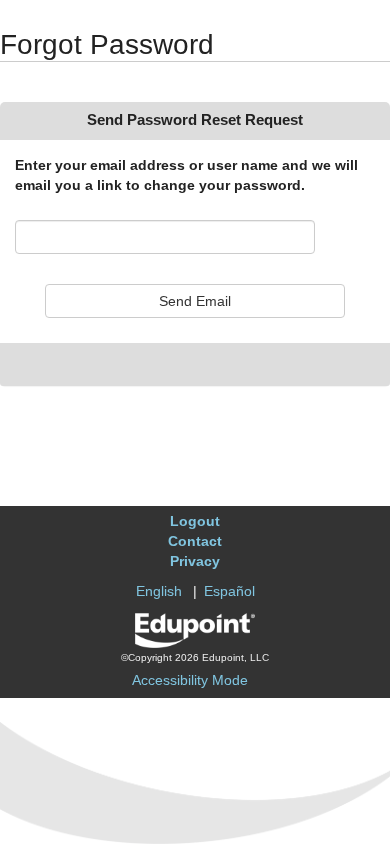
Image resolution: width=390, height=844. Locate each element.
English (159, 591)
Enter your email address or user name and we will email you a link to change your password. (186, 175)
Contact (195, 541)
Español (229, 591)
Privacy (195, 561)
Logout (195, 521)
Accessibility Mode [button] (190, 680)
